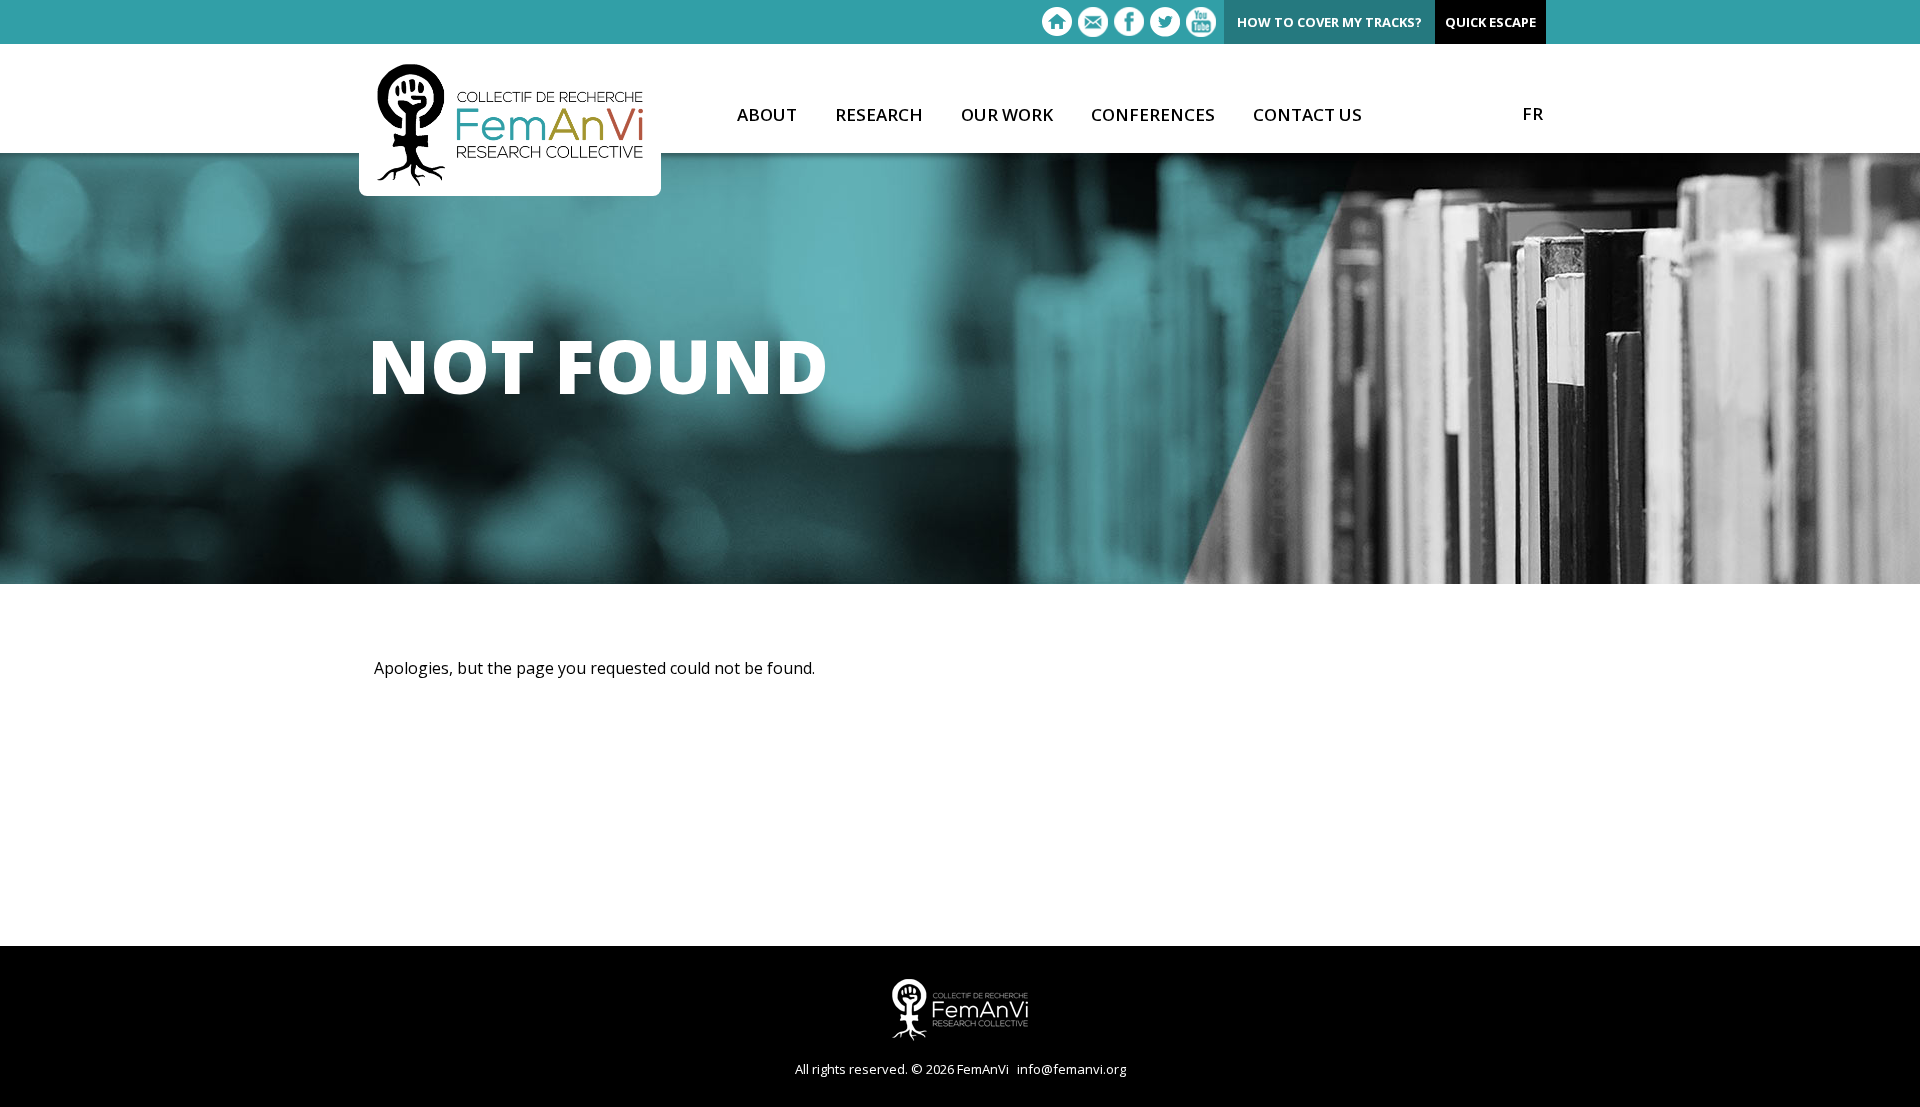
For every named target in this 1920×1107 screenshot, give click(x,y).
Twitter (1165, 22)
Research (879, 115)
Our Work (1007, 115)
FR (1532, 114)
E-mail (1093, 22)
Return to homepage (1057, 22)
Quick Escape (1490, 22)
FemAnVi (510, 125)
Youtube (1201, 22)
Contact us (1307, 115)
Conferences (1153, 115)
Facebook (1129, 22)
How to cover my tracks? (1329, 22)
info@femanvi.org (1071, 1069)
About (767, 115)
